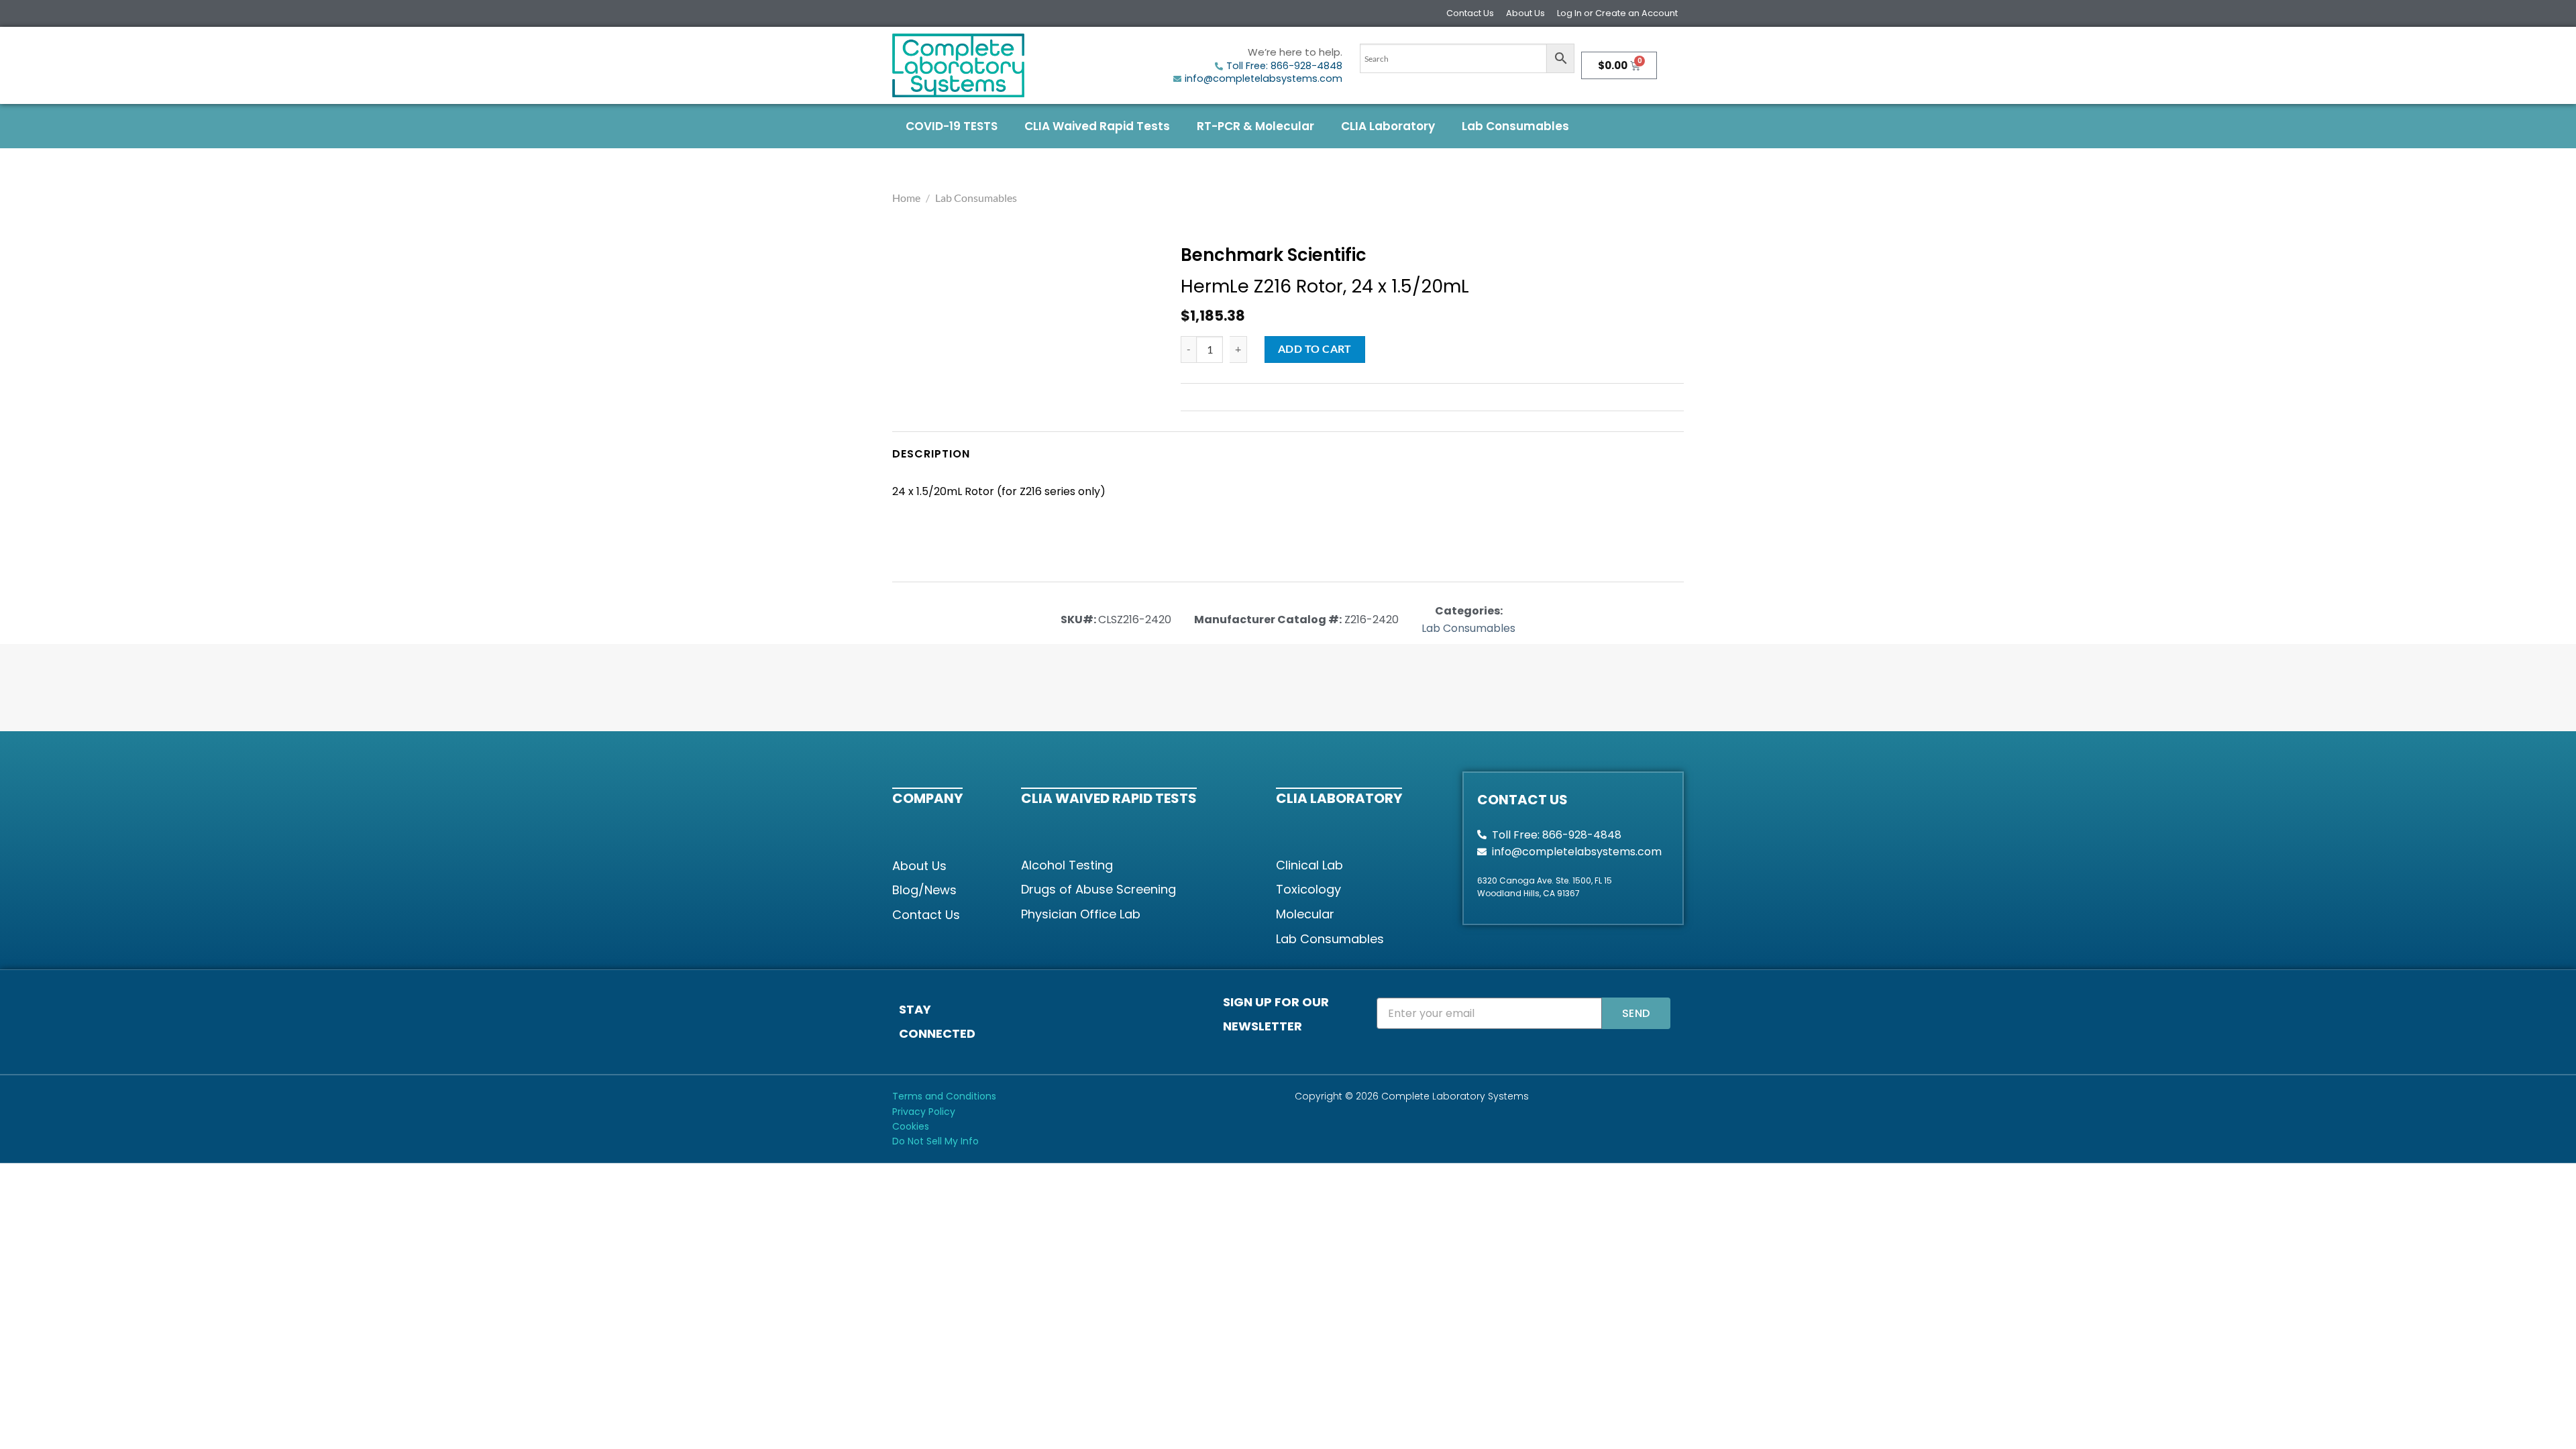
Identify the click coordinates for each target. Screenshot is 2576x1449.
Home (906, 198)
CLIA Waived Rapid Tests (1097, 126)
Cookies (911, 1126)
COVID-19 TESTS (952, 126)
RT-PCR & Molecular (1255, 126)
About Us (1525, 13)
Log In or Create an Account (1617, 13)
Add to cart (1315, 349)
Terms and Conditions (944, 1096)
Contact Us (1470, 13)
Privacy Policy (924, 1112)
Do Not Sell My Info (935, 1141)
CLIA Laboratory (1388, 126)
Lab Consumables (1515, 126)
